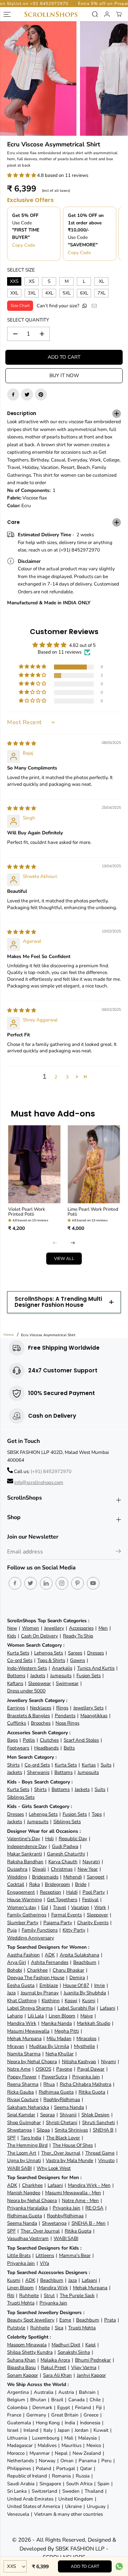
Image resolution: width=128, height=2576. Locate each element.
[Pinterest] (41, 394)
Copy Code (24, 245)
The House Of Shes (73, 2145)
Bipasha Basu (22, 2367)
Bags (12, 1740)
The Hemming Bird (27, 2145)
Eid (45, 1907)
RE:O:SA (94, 2208)
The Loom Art (22, 2153)
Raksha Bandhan (25, 1862)
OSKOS (43, 2069)
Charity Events (93, 1923)
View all (64, 1259)
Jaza (11, 1993)
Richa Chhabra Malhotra (86, 2084)
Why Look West (54, 2168)
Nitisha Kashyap (79, 2062)
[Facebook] (13, 394)
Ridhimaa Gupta (56, 2092)
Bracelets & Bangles (28, 1716)
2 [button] (56, 1077)
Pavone (64, 2069)
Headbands (46, 1748)
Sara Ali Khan (57, 2375)
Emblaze (49, 1985)
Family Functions (40, 1930)
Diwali (39, 1869)
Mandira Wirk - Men (89, 2185)
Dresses (95, 1653)
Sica (59, 2328)
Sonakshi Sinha (74, 2352)
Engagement (21, 1892)
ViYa (44, 2263)
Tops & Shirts (51, 1660)
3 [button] (67, 1077)
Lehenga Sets (49, 1653)
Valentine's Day (24, 1839)
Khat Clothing (22, 2001)
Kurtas (89, 1765)
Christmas (62, 1869)
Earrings (16, 1708)
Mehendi (73, 1877)
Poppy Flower (22, 2077)
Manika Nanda (57, 2023)
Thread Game (100, 2153)
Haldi (72, 1892)
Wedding (17, 1877)
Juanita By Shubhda (85, 1993)
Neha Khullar (60, 2054)
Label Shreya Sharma (30, 2008)
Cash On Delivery (39, 1636)
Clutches (49, 1740)
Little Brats (19, 2255)
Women (31, 1628)
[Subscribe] (118, 1552)
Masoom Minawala (27, 2345)
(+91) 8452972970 (51, 1471)
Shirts (13, 1765)
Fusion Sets (89, 1676)
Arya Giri (17, 1962)
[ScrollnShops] (51, 14)
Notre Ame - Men (80, 2200)
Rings (62, 1708)
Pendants (65, 1716)
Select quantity (28, 320)
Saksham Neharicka (28, 2107)
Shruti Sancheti (98, 2123)
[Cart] (119, 14)
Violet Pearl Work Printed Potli (27, 1212)
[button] (22, 175)
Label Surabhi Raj (76, 2008)
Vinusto (106, 2160)
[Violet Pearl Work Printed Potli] (34, 1164)
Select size (21, 270)
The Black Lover (63, 2138)
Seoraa (47, 2115)
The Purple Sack (77, 2295)
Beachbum (85, 1962)
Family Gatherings (27, 1915)
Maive (87, 2016)
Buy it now (64, 376)
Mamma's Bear (75, 2255)
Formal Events (66, 1915)
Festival (90, 1900)
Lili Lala (36, 2016)
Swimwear (67, 1683)
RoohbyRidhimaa (62, 2099)
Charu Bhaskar (68, 1970)
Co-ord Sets (20, 1660)
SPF (11, 2138)
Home (9, 1335)
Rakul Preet (54, 2367)
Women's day (22, 1907)
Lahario (15, 2016)
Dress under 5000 (26, 1691)
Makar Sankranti (25, 1854)
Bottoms (16, 1676)
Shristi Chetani (62, 2123)
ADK (50, 1955)
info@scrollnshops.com (39, 1482)
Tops (97, 1814)
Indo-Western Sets (27, 1668)
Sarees (75, 1653)
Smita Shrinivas (71, 2130)
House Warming (25, 1900)
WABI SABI (19, 2168)
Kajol (90, 2345)
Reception (50, 1892)
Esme (65, 2320)
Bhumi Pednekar (93, 2360)
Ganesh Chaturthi (66, 1854)
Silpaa (43, 2130)
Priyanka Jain (86, 2077)
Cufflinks (17, 1723)
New (12, 1628)
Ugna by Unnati (24, 2160)
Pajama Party (58, 1923)
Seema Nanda (69, 2107)
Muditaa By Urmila (49, 2046)
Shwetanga (19, 2130)
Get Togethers (62, 1900)
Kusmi (89, 2001)
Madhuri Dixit (66, 2345)
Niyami (108, 2062)
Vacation (80, 1907)
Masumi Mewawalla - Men (73, 2193)
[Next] (73, 1243)
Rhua (49, 2084)
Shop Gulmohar (24, 2123)
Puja (12, 1930)
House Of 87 (76, 1985)
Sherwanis (38, 1772)
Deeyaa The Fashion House (36, 1978)
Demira (77, 1978)
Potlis (29, 1740)
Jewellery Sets (88, 1708)
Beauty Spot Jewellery (31, 2320)
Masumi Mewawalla (28, 2031)
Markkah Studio (94, 2023)
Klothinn (51, 2001)
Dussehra (17, 1869)
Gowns (78, 1660)
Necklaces (41, 1708)
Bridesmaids (45, 1877)
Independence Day (27, 1846)
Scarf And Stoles (81, 1740)
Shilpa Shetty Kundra (30, 2352)
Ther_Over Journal (61, 2153)
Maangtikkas (94, 1716)
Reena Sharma (23, 2084)
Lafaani (108, 2008)
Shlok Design (95, 2115)
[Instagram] (62, 1583)
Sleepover (97, 1915)
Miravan (16, 2046)
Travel (60, 1907)
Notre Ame (19, 2069)
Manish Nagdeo (24, 2193)
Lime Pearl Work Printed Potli (93, 1212)
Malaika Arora (55, 2360)
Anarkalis (62, 1668)
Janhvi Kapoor (91, 2375)
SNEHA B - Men (89, 2223)
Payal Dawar (91, 2069)
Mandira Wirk (22, 2023)
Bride (81, 1884)
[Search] (95, 14)
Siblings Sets (21, 1797)
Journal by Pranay (40, 1993)
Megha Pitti (67, 2031)
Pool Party (94, 1892)
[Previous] (55, 1243)
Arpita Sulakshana (79, 1955)
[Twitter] (27, 394)
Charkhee (37, 1970)
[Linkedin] (46, 1583)
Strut (49, 2295)
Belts (69, 1748)
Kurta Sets (18, 1653)
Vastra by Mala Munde (70, 2160)
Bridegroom (57, 1884)
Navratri (91, 1862)
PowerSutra (54, 2077)
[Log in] (107, 14)
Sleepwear (39, 1683)
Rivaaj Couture (23, 2099)
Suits (106, 1765)
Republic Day (73, 1839)
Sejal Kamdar (21, 2115)
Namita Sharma (24, 2054)
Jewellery (54, 1628)
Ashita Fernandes (50, 1962)
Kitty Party (74, 1930)
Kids (12, 1636)
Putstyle (16, 2328)
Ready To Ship (78, 1636)
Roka (34, 1884)
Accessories (81, 1628)
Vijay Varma (84, 2367)
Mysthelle (84, 2046)
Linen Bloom (62, 2016)
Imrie (100, 1985)
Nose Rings (67, 1723)
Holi (49, 1839)
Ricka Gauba (20, 2092)
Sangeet (96, 1877)
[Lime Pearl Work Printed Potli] (94, 1164)
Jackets (38, 1676)
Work (100, 1907)
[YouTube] (93, 1583)
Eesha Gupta (21, 1985)
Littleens (45, 2255)
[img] (22, 743)
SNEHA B (103, 2130)
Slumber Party (23, 1923)
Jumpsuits (61, 1676)
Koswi (71, 2001)
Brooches (41, 1723)
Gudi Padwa (65, 1846)
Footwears (18, 1748)
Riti (11, 2295)
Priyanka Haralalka (27, 2208)
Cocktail (16, 1884)
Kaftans (15, 1683)
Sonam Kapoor (23, 2375)
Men (103, 1628)
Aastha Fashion (23, 1955)
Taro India (31, 2138)
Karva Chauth (63, 1862)
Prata (110, 2320)
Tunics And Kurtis (96, 1668)
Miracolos (86, 2039)
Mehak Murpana (24, 2039)
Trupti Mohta (21, 2303)
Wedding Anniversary (31, 1938)
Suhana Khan (21, 2360)
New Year (88, 1869)
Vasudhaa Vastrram (28, 2238)
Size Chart (20, 306)
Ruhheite (29, 2295)
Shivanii (68, 2115)
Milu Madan (59, 2039)
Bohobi (15, 1970)
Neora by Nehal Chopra (32, 2062)
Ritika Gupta (92, 2092)
